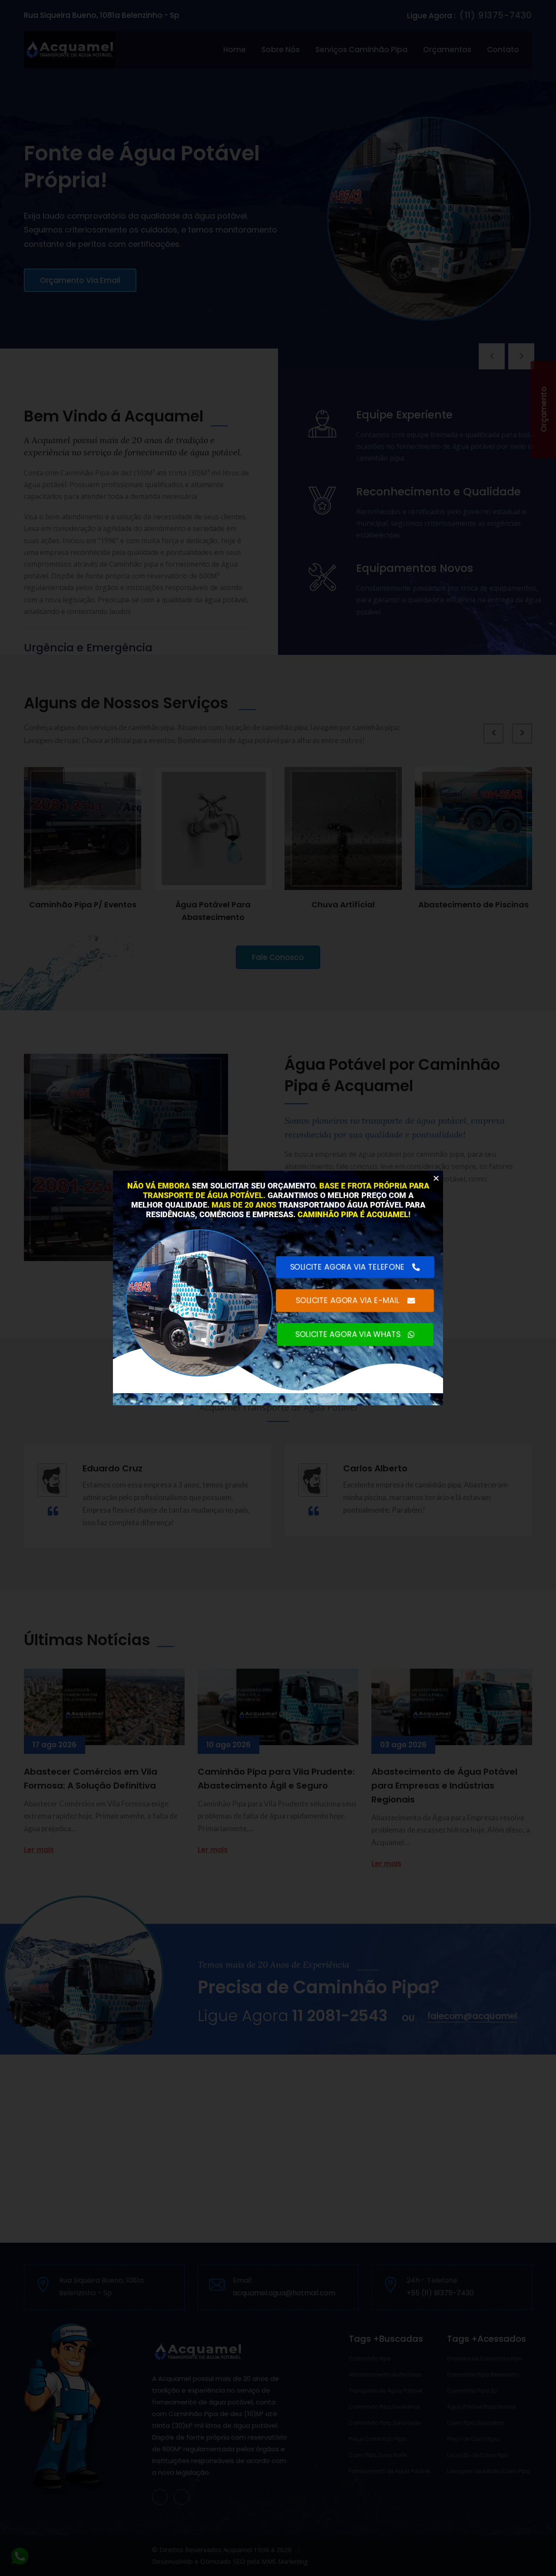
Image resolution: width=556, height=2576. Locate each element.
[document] (278, 1288)
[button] (436, 1178)
